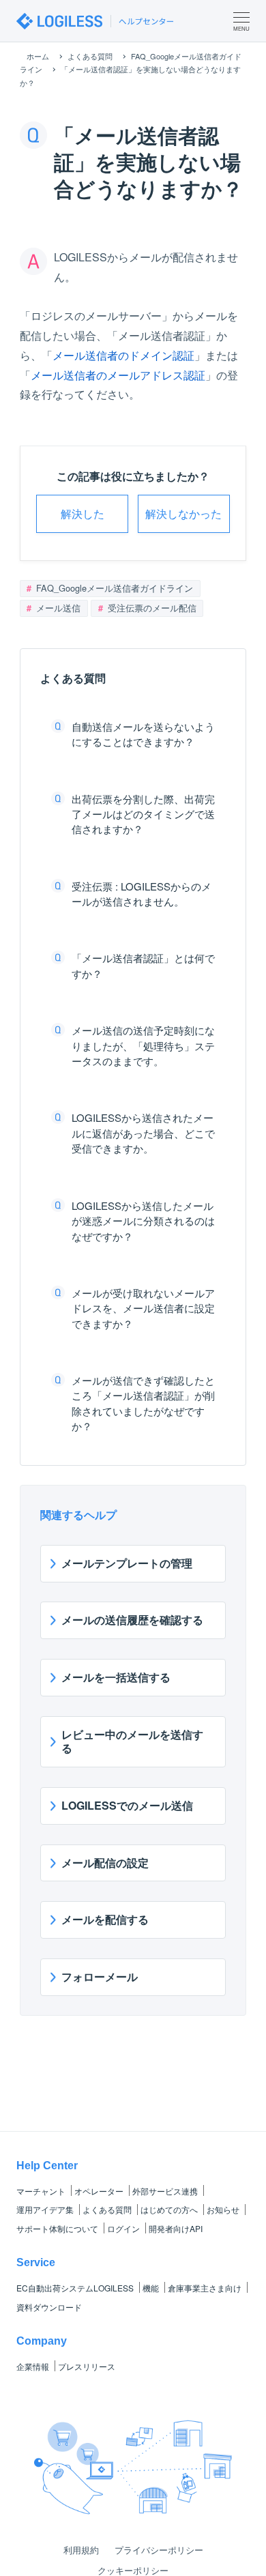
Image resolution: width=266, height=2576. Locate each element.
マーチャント (41, 2191)
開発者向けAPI (176, 2228)
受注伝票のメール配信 (151, 608)
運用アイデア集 (45, 2209)
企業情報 (33, 2366)
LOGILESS (75, 2288)
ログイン (123, 2228)
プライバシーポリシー (159, 2550)
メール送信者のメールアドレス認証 (118, 375)
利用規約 (81, 2550)
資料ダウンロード (49, 2307)
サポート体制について (57, 2228)
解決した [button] (83, 513)
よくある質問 (107, 2209)
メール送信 (57, 608)
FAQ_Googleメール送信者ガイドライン (113, 588)
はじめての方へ (169, 2209)
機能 (151, 2288)
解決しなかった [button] (183, 513)
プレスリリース (87, 2366)
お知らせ (223, 2209)
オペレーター (99, 2191)
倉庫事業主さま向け (205, 2288)
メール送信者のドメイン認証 (123, 355)
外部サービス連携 (165, 2191)
